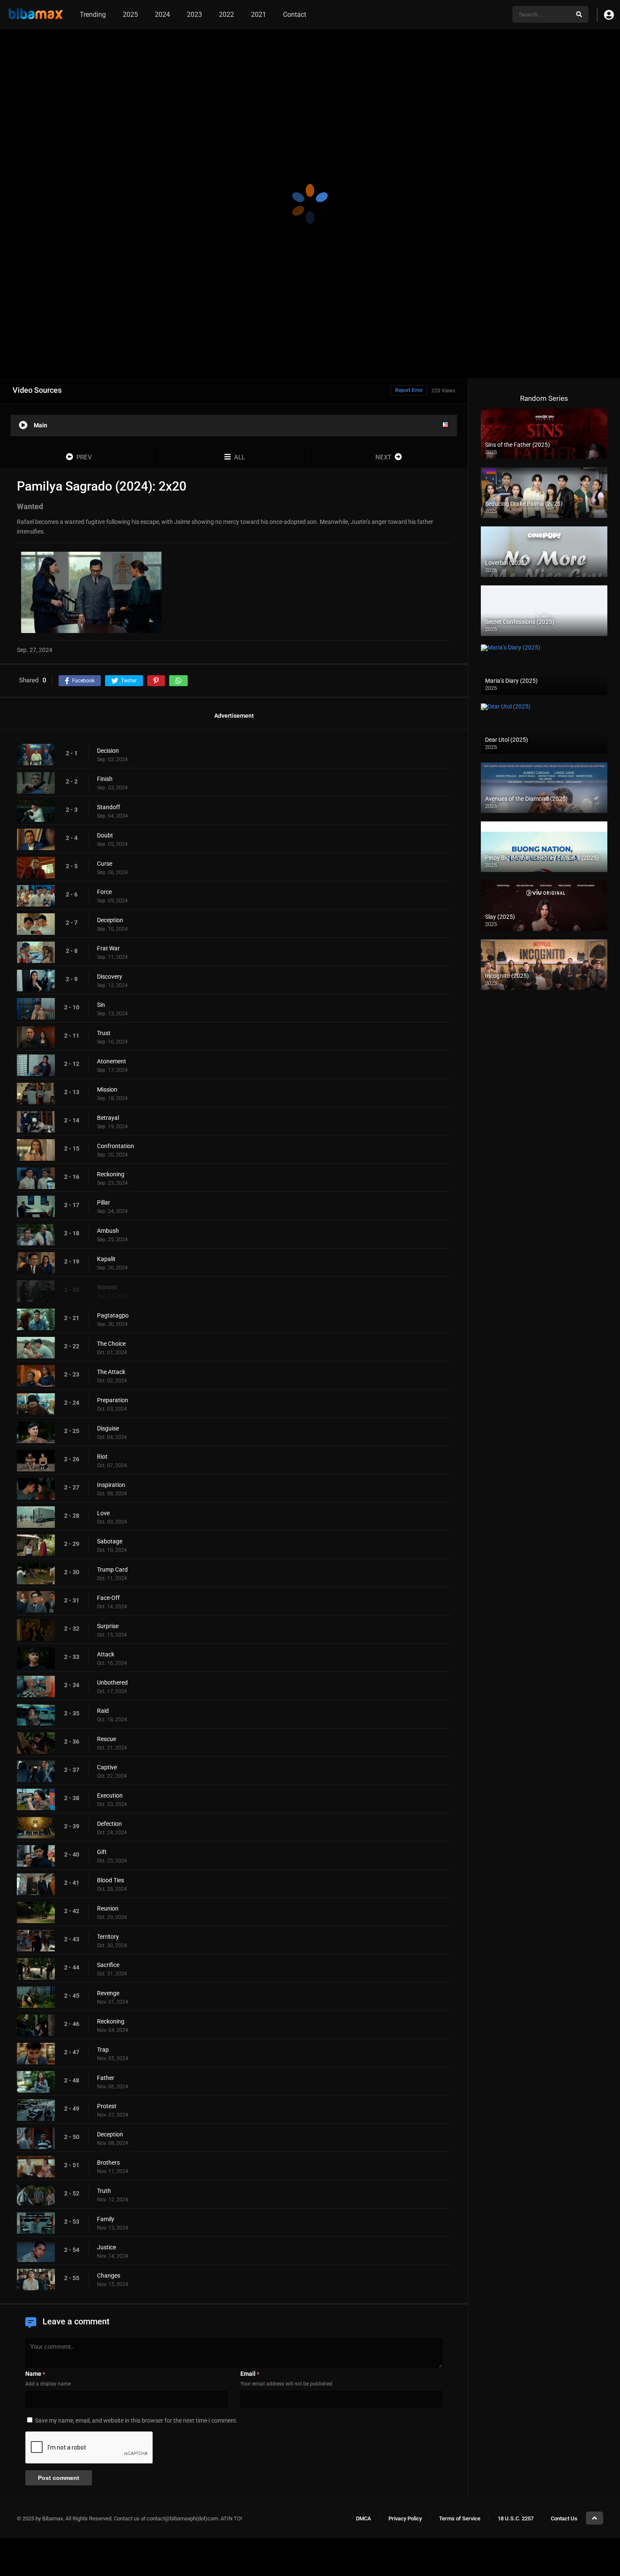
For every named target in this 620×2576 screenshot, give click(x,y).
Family (106, 2219)
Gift (102, 1852)
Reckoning (111, 1175)
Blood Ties (111, 1881)
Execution (110, 1796)
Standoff (109, 808)
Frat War (108, 949)
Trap (103, 2050)
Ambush (108, 1231)
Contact (295, 15)
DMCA (364, 2518)
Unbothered (112, 1683)
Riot (102, 1457)
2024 (162, 15)
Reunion (108, 1909)
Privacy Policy (405, 2518)
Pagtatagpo (113, 1316)
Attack (106, 1655)
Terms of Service (460, 2518)
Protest (107, 2106)
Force (104, 892)
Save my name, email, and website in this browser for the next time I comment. (136, 2421)
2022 (226, 15)
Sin (101, 1005)
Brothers (108, 2163)
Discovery (110, 977)
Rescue (106, 1739)
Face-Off (108, 1598)
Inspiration (111, 1485)
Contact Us (564, 2518)
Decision (108, 751)
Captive (107, 1768)
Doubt (105, 836)
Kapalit (106, 1259)
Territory (108, 1937)
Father (106, 2078)
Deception (110, 920)
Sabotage (110, 1542)
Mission (107, 1090)
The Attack (111, 1372)
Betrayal (108, 1118)
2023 (194, 15)
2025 (130, 15)
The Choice (111, 1344)
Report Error (409, 390)
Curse (105, 864)
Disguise (108, 1429)
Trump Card (112, 1570)
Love (103, 1513)
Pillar (104, 1203)
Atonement (112, 1062)
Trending (93, 15)
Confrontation (116, 1146)
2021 (259, 15)
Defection (109, 1824)
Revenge (108, 1994)
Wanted (107, 1288)
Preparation (113, 1401)
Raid (103, 1711)
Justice (106, 2248)
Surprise (108, 1626)
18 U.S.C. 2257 (516, 2518)
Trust (104, 1033)
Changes (109, 2276)
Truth (104, 2191)
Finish (105, 779)
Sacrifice (108, 1965)
